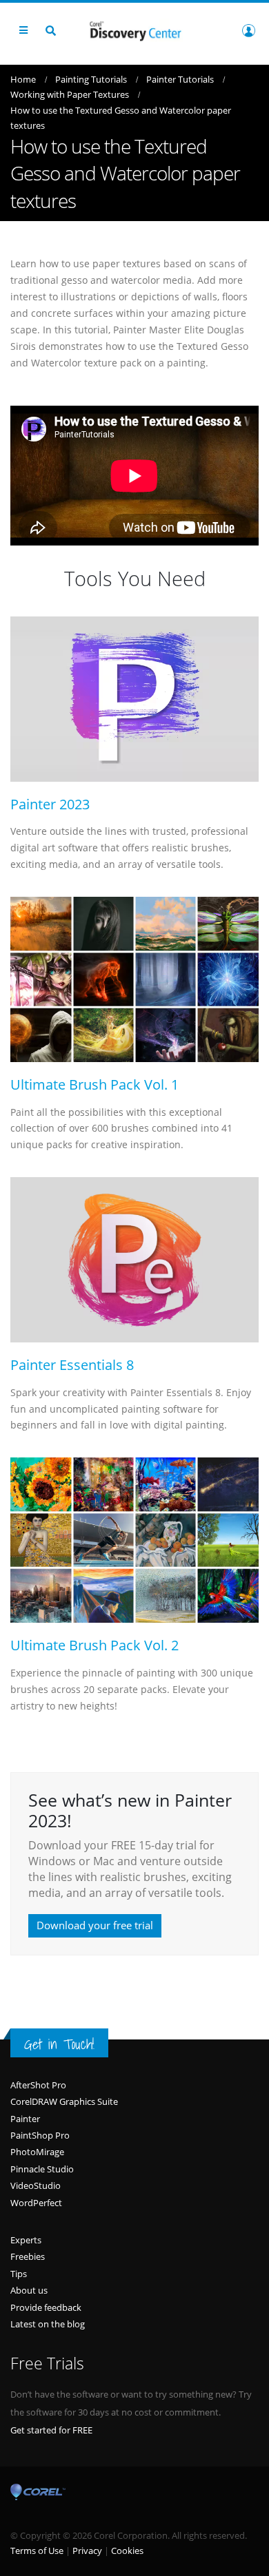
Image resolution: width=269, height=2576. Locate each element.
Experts (26, 2240)
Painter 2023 (50, 804)
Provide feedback (46, 2307)
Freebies (28, 2256)
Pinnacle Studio (42, 2169)
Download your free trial (95, 1925)
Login (248, 30)
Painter (25, 2119)
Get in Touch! (59, 2044)
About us (29, 2290)
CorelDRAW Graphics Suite (64, 2101)
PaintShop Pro (40, 2135)
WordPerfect (36, 2203)
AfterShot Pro (38, 2085)
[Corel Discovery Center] (134, 30)
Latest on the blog (48, 2324)
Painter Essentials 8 (72, 1365)
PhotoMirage (37, 2152)
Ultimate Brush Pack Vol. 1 (94, 1085)
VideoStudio (36, 2185)
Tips (19, 2274)
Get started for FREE (51, 2430)
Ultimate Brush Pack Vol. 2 (94, 1645)
